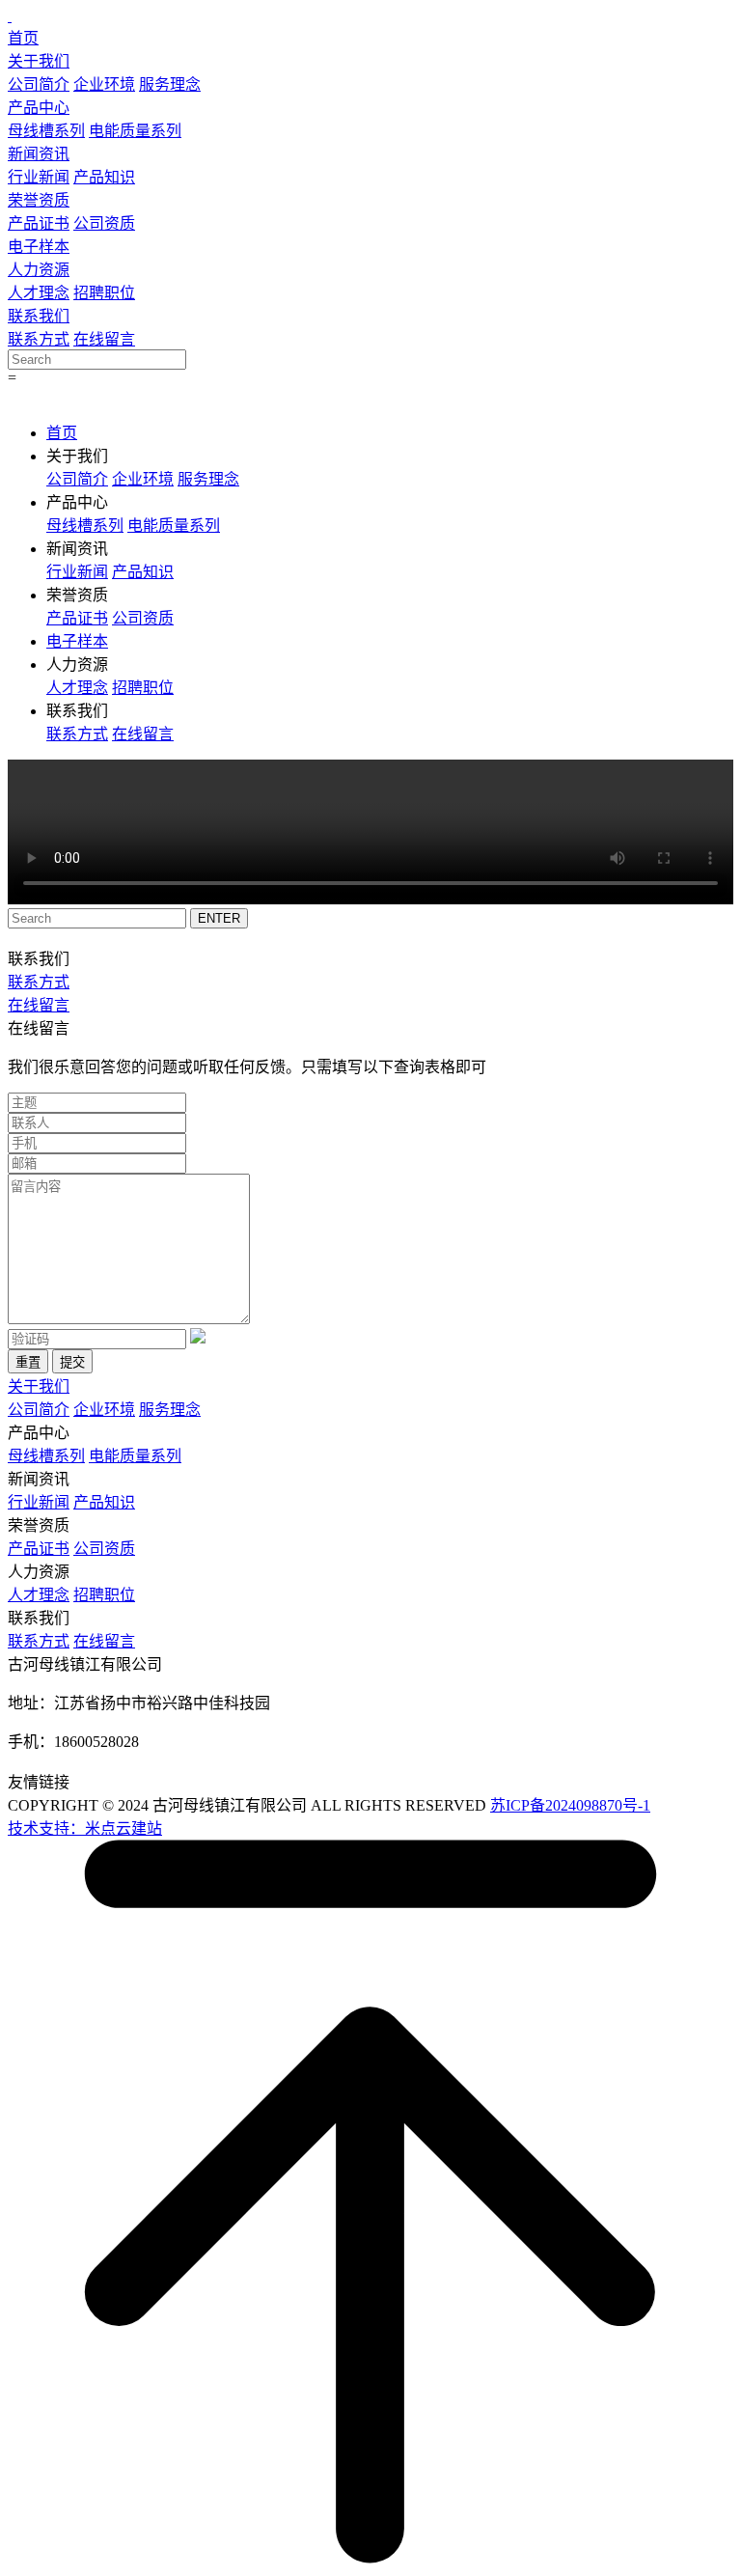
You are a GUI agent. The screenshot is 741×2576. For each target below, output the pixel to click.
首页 (23, 38)
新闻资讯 (39, 154)
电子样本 (39, 247)
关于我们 (39, 61)
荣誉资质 (39, 200)
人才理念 (39, 293)
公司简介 (39, 84)
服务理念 (170, 84)
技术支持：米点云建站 (85, 1828)
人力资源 (39, 270)
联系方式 (39, 339)
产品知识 (104, 177)
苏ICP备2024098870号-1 (570, 1805)
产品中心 (39, 108)
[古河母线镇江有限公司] (10, 16)
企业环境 (104, 84)
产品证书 (39, 223)
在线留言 (104, 339)
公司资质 (104, 223)
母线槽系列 (46, 131)
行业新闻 (39, 177)
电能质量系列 (135, 131)
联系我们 (39, 316)
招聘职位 (104, 293)
